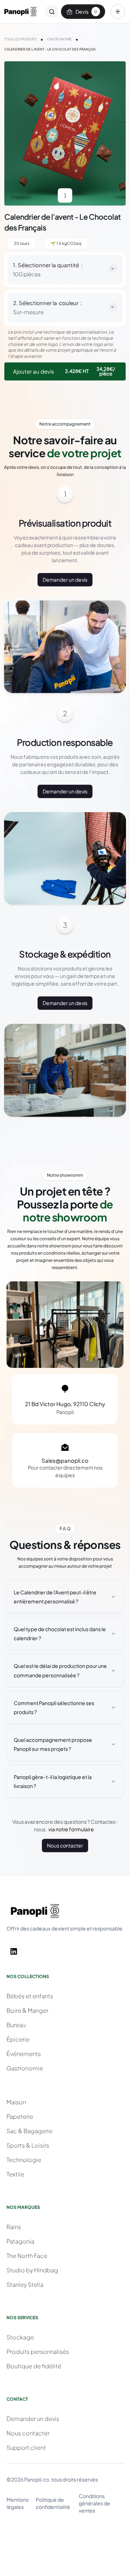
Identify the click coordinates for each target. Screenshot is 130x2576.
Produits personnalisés (38, 2352)
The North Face (27, 2256)
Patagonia (20, 2241)
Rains (14, 2227)
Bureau (16, 2025)
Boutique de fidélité (34, 2366)
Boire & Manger (27, 2010)
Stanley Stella (25, 2284)
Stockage (20, 2337)
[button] (118, 12)
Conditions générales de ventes (94, 2503)
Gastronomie (25, 2068)
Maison (16, 2102)
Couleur (69, 303)
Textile (15, 2174)
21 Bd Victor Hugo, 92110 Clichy (65, 1404)
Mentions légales (18, 2503)
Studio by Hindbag (32, 2270)
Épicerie (18, 2039)
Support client (26, 2447)
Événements (24, 2054)
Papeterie (20, 2116)
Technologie (24, 2160)
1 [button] (65, 195)
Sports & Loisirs (28, 2145)
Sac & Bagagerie (29, 2131)
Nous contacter (65, 1845)
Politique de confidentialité (53, 2503)
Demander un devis (65, 580)
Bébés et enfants (30, 1996)
